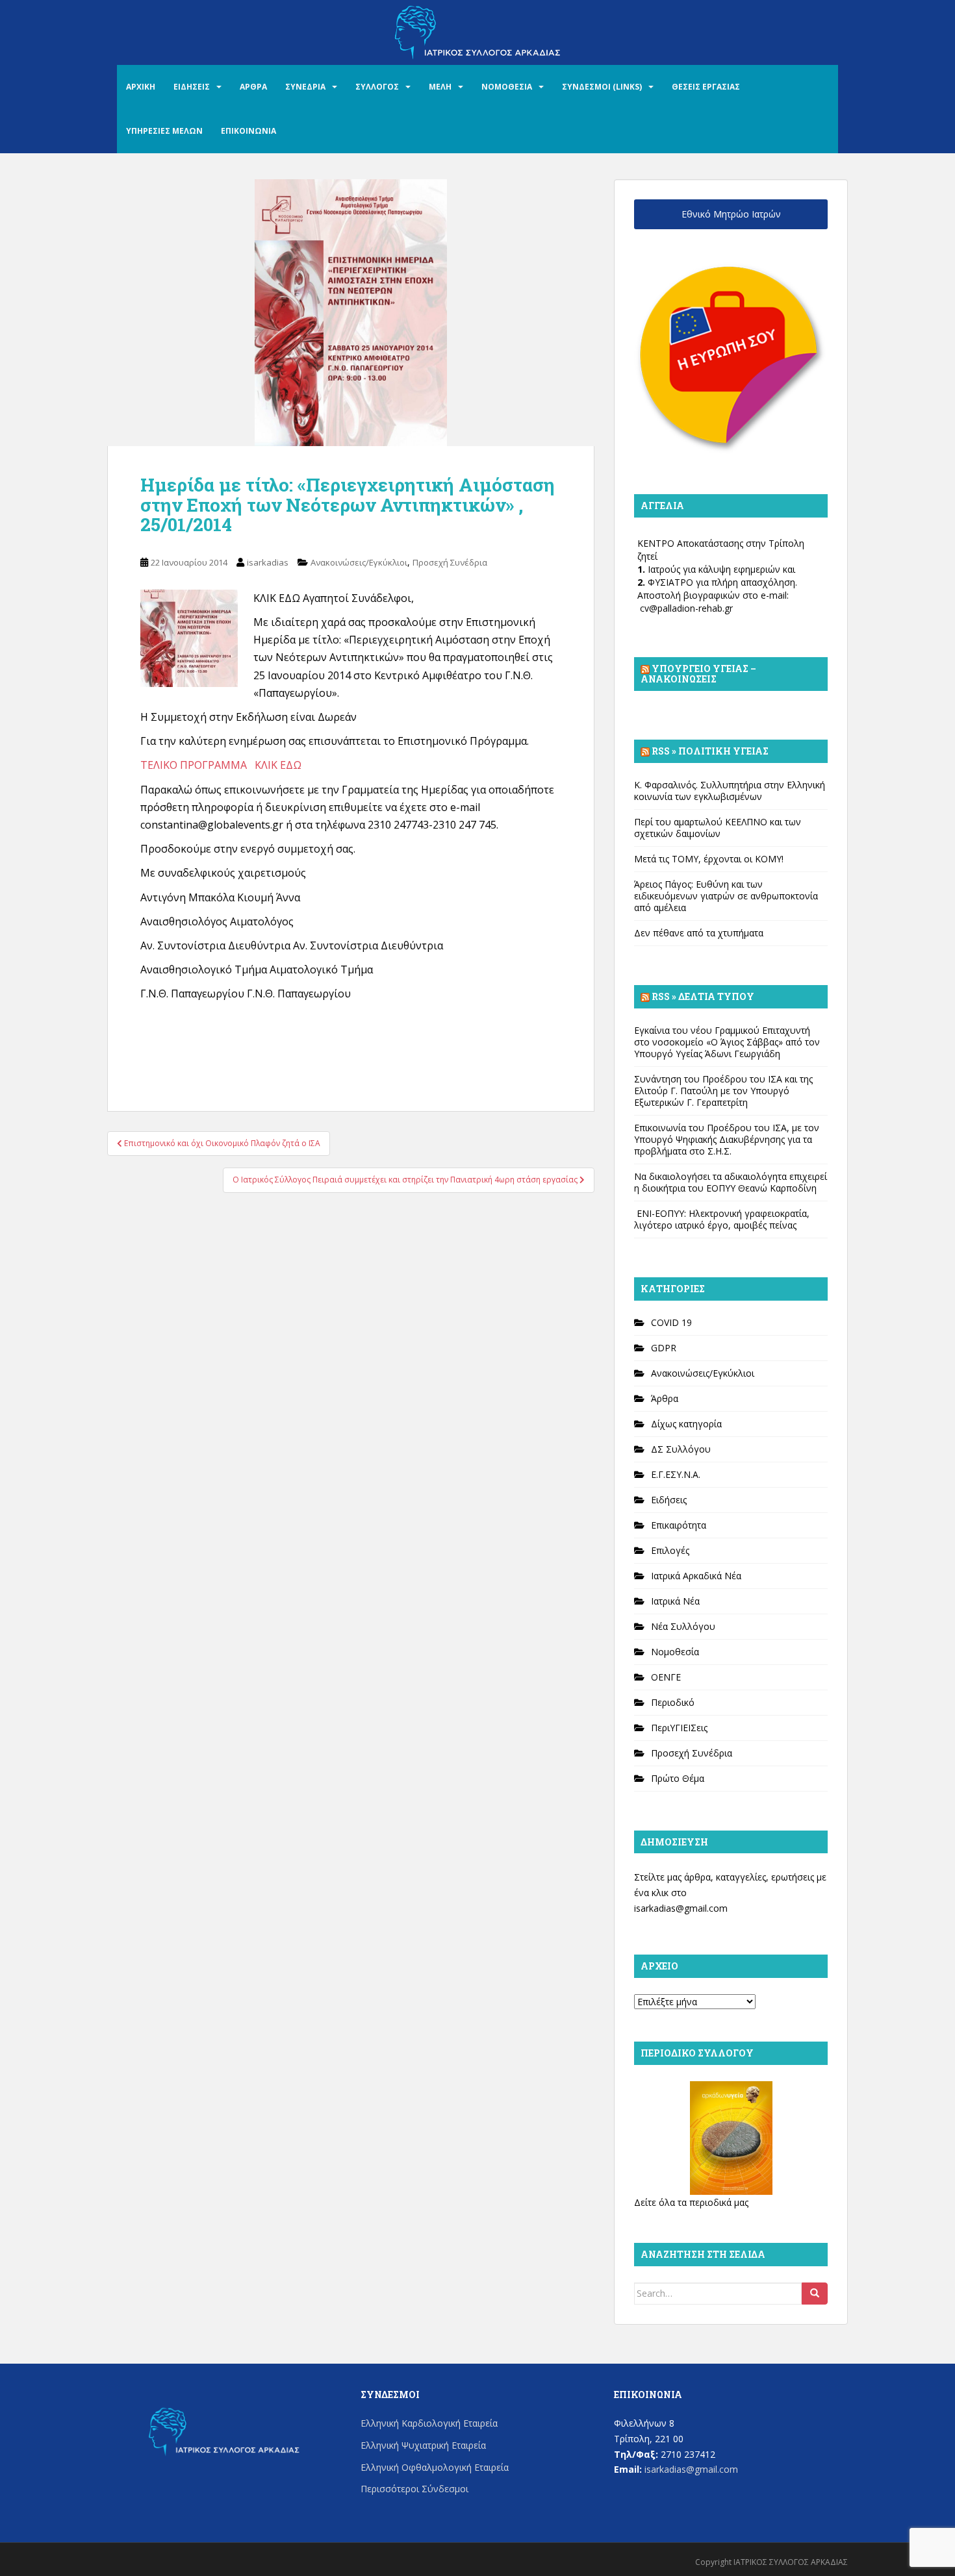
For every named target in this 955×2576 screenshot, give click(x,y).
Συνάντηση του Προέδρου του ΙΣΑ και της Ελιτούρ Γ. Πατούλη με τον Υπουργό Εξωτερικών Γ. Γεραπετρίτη (723, 1091)
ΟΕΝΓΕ (666, 1677)
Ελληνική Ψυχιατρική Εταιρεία (423, 2445)
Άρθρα (665, 1398)
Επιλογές (670, 1550)
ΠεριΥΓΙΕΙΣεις (679, 1728)
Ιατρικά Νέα (675, 1601)
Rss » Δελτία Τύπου (703, 996)
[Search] (815, 2294)
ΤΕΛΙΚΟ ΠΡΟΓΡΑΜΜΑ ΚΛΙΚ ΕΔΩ (221, 765)
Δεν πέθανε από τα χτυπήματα (699, 933)
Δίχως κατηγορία (686, 1424)
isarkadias (268, 562)
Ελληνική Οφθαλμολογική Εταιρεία (435, 2467)
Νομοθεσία (675, 1652)
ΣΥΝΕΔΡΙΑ (305, 87)
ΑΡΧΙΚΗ (141, 87)
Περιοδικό (673, 1702)
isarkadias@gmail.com (681, 1908)
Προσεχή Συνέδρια (450, 562)
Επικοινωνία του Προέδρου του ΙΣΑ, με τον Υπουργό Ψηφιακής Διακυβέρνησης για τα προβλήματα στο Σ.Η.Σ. (727, 1139)
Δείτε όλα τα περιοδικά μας (691, 2202)
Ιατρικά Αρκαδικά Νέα (696, 1576)
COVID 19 (671, 1322)
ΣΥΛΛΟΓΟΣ (377, 87)
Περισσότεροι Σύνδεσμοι (414, 2489)
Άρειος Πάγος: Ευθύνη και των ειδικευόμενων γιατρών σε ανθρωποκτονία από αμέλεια (726, 896)
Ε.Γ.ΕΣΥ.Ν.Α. (676, 1474)
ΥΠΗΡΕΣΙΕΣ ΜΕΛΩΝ (164, 131)
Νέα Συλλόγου (683, 1626)
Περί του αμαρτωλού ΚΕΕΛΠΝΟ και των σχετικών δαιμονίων (718, 828)
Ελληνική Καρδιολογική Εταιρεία (429, 2423)
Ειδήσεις (669, 1500)
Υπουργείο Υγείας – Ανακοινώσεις (698, 674)
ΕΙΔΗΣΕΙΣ (192, 87)
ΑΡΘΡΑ (253, 87)
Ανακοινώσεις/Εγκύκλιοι (359, 562)
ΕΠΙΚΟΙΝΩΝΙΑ (248, 131)
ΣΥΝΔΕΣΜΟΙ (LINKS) (602, 87)
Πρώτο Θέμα (678, 1778)
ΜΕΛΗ (440, 87)
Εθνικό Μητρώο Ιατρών (731, 214)
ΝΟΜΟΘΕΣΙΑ (507, 87)
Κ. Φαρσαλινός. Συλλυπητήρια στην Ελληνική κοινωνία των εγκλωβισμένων (730, 791)
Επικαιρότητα (679, 1525)
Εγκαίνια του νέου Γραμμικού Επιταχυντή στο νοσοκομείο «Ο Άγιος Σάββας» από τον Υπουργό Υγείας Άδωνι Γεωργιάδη (727, 1042)
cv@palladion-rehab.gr (686, 608)
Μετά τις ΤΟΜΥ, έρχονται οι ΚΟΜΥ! (709, 859)
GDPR (664, 1348)
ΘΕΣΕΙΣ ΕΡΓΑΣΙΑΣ (706, 87)
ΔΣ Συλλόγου (681, 1449)
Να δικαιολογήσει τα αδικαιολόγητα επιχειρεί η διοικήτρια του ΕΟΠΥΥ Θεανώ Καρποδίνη (731, 1182)
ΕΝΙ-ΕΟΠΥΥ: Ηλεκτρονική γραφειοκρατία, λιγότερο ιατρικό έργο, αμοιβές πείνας (722, 1219)
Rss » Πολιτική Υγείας (710, 751)
